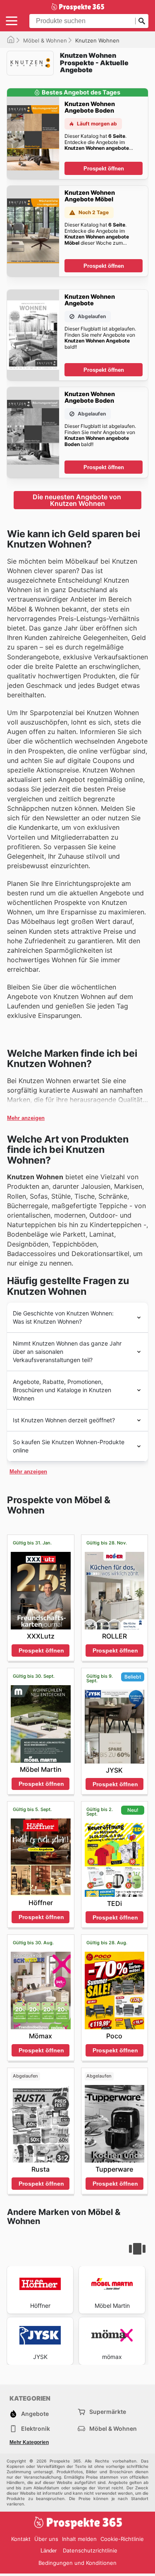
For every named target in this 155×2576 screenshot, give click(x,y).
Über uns (46, 2539)
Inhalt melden (79, 2539)
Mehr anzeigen (26, 1118)
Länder (49, 2551)
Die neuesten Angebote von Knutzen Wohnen (78, 500)
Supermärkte (108, 2412)
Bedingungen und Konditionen (77, 2563)
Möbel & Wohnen (45, 40)
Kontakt (21, 2539)
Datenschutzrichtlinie (90, 2550)
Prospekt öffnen (104, 169)
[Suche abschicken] (142, 21)
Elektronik (36, 2428)
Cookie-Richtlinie (122, 2539)
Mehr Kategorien (29, 2442)
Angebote (35, 2414)
